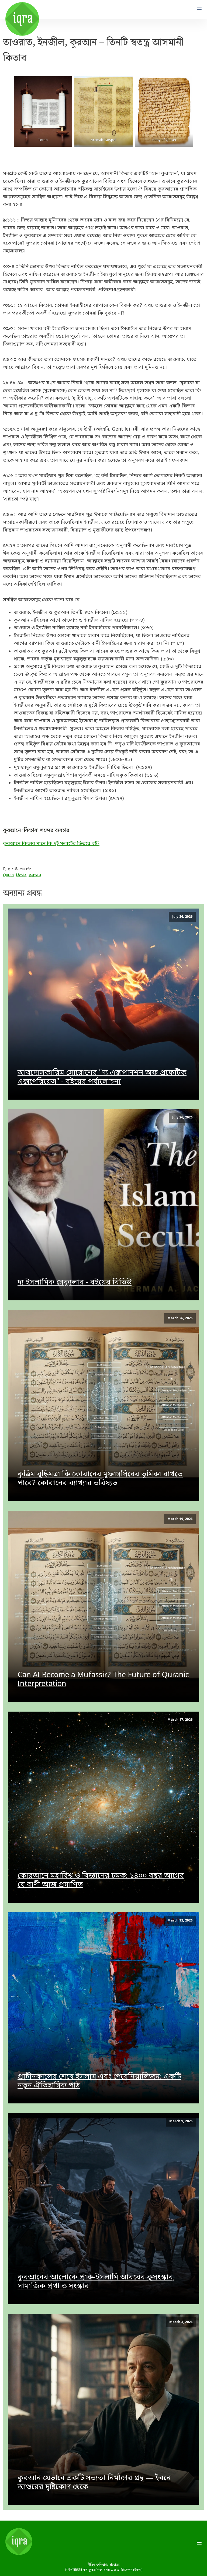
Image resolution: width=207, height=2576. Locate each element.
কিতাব (21, 875)
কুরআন (35, 875)
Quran (8, 875)
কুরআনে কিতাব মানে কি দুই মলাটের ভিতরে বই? (51, 844)
